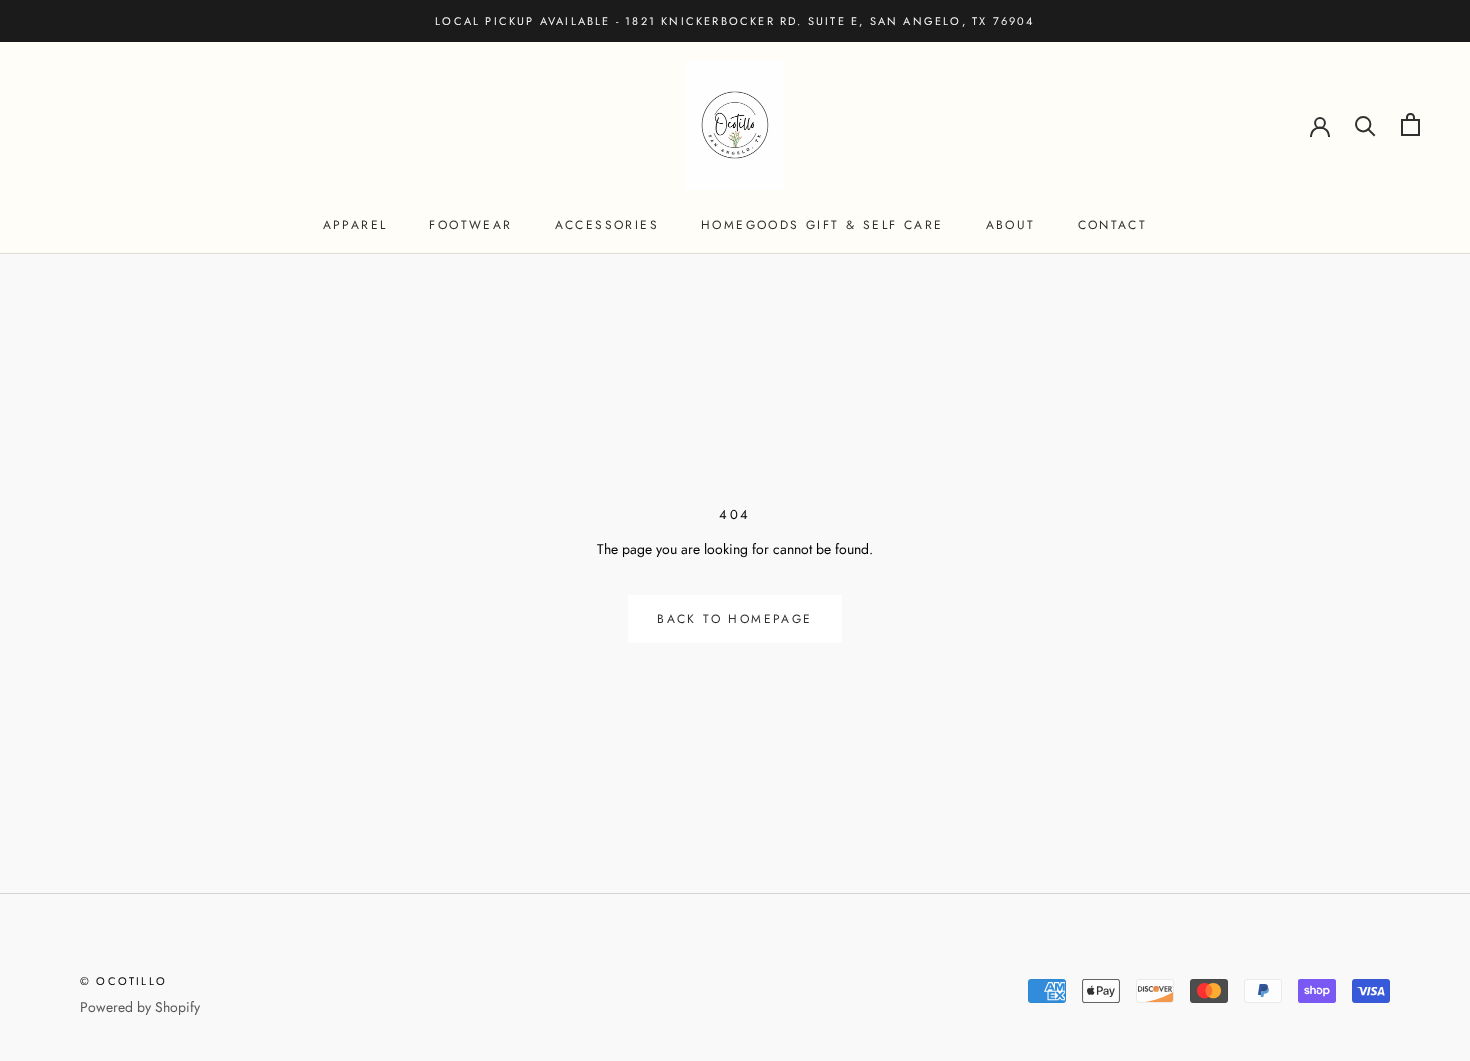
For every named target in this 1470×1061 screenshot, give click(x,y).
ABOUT (1011, 225)
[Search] (1365, 124)
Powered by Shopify (140, 1007)
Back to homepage (734, 619)
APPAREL (355, 225)
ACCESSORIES (607, 225)
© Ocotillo (123, 981)
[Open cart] (1410, 124)
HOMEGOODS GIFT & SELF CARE (822, 225)
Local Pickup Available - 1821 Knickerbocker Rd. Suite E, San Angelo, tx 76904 (734, 21)
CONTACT (1113, 225)
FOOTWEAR (470, 225)
